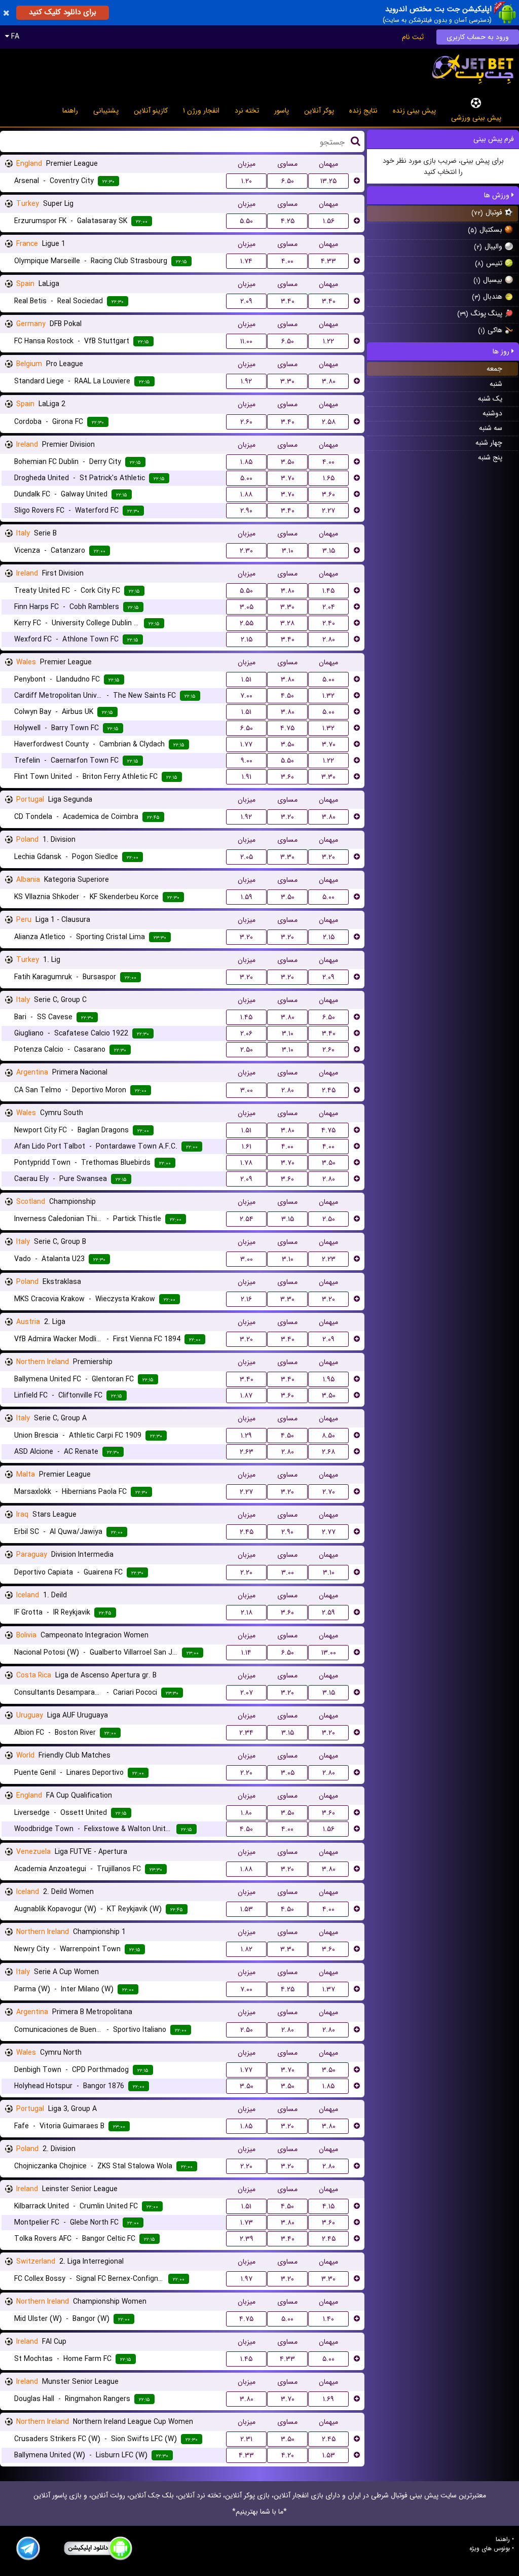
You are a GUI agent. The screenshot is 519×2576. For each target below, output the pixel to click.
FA (14, 37)
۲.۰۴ (329, 607)
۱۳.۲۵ (328, 181)
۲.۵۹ (328, 1613)
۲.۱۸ (247, 1613)
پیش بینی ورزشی (476, 118)
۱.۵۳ (247, 1909)
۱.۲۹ (246, 1436)
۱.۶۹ (328, 2399)
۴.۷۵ (287, 728)
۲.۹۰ (246, 511)
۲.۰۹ (246, 301)
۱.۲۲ (328, 341)
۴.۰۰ (287, 261)
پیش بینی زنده (414, 111)
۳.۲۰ (287, 817)
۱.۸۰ (246, 1813)
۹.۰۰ (247, 761)
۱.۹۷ (247, 2279)
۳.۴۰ (288, 301)
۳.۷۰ (288, 478)
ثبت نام (413, 37)
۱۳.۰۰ (329, 1653)
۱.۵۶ (329, 221)
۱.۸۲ (247, 1949)
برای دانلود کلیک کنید (63, 12)
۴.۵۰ (287, 696)
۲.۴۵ (329, 1090)
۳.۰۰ (247, 1090)
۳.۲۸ (287, 623)
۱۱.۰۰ (246, 341)
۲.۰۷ (247, 1693)
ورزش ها (498, 195)
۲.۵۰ (247, 1050)
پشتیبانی (106, 111)
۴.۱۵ (328, 2206)
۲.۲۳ (329, 1259)
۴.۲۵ (288, 221)
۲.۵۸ (329, 422)
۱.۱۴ (246, 1653)
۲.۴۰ (329, 623)
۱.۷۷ (246, 744)
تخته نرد (247, 111)
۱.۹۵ (329, 1379)
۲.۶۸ (328, 1452)
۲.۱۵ (247, 639)
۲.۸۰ (329, 639)
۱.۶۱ (247, 1147)
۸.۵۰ (328, 1436)
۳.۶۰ (328, 494)
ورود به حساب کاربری (478, 37)
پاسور (282, 111)
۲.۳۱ (246, 2439)
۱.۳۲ (328, 696)
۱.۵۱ (246, 679)
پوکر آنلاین (319, 111)
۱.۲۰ (247, 181)
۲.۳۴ (246, 1733)
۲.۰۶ (246, 1033)
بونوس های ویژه (490, 2549)
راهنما (70, 111)
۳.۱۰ (288, 551)
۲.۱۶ (246, 1299)
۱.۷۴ (246, 261)
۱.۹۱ (247, 777)
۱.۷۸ (246, 1163)
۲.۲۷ (328, 511)
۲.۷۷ (329, 1532)
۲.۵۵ (247, 623)
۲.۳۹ (247, 2239)
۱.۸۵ (246, 462)
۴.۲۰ (288, 2455)
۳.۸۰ (329, 381)
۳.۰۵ (247, 607)
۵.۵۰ (246, 221)
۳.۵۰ (288, 462)
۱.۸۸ (246, 494)
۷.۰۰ (246, 696)
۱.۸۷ (246, 1396)
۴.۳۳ (328, 261)
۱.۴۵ (328, 591)
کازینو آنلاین (151, 111)
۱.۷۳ (247, 2223)
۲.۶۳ (247, 1452)
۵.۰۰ (246, 478)
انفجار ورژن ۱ (201, 111)
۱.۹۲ (246, 381)
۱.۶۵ (329, 478)
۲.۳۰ (246, 551)
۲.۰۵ (247, 857)
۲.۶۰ (246, 422)
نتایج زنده (363, 111)
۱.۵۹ (247, 897)
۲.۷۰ (329, 1492)
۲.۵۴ (247, 1219)
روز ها (502, 351)
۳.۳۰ (287, 381)
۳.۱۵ (329, 551)
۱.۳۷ (329, 1989)
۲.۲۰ (246, 1572)
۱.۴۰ (328, 2319)
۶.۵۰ (288, 181)
